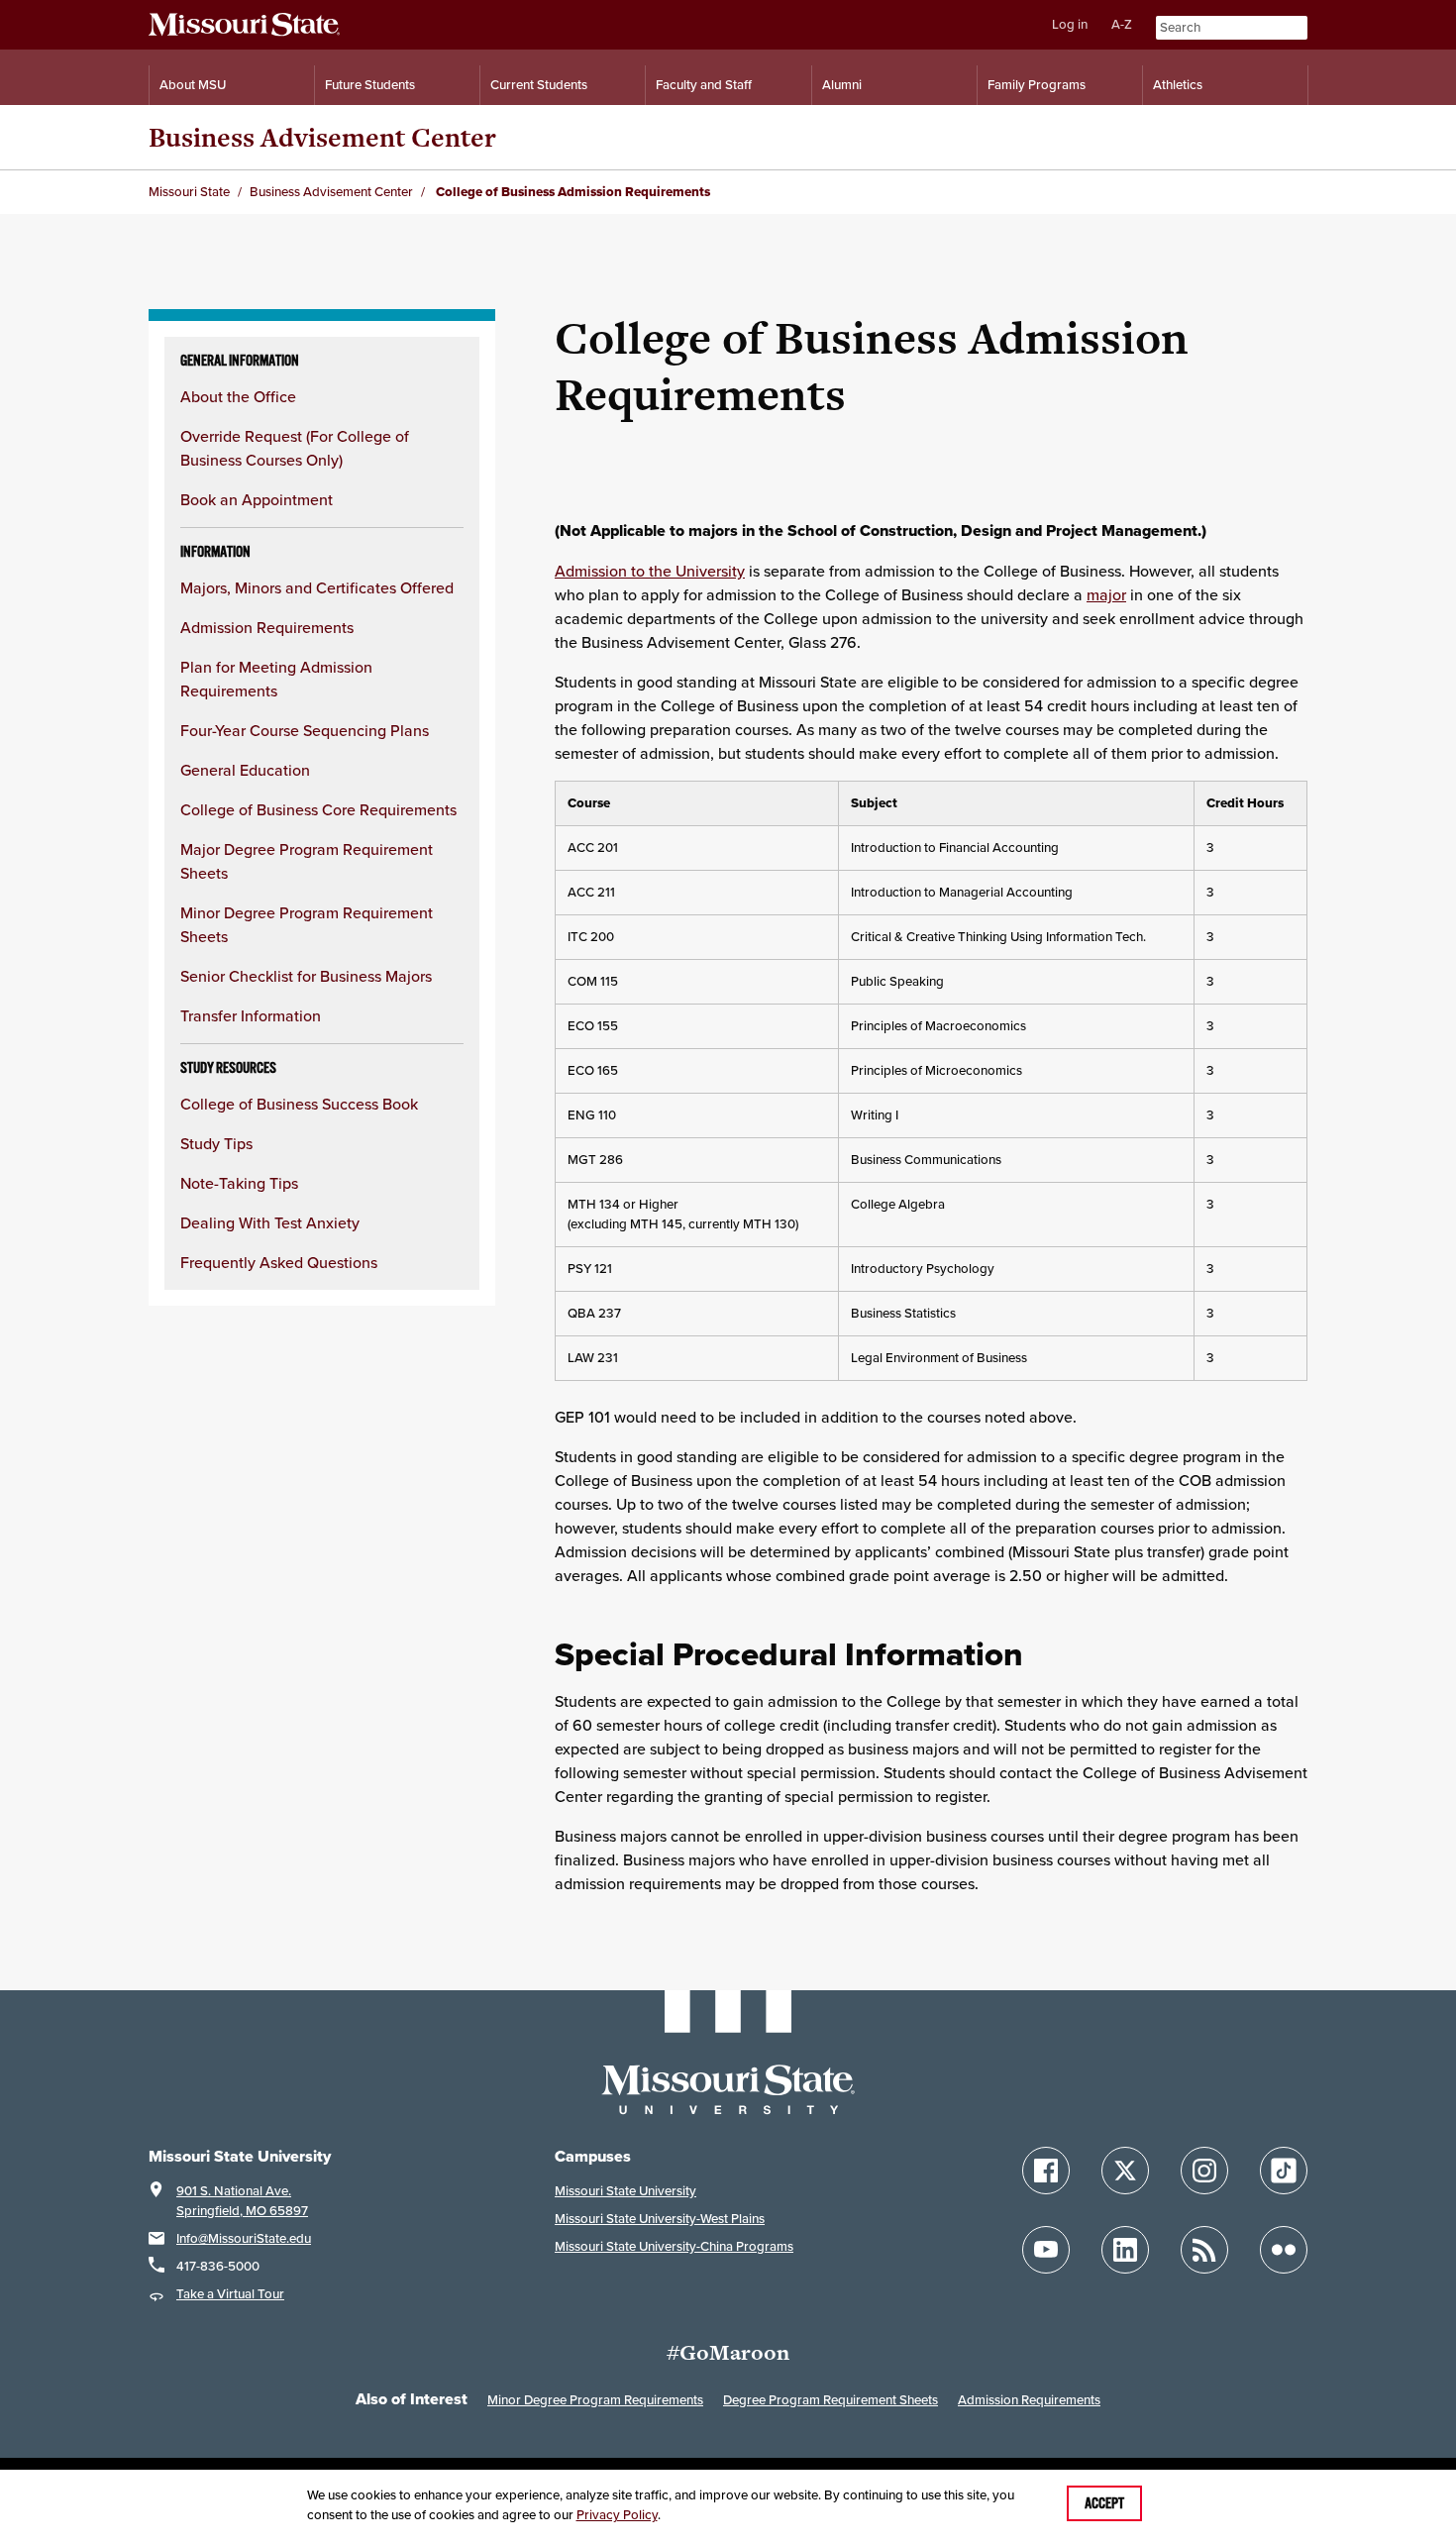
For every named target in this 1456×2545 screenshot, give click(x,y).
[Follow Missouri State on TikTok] (1284, 2171)
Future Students (370, 85)
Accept (1104, 2503)
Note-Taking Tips (239, 1183)
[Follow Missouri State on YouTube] (1046, 2250)
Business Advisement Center (322, 137)
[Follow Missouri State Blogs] (1204, 2250)
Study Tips (216, 1143)
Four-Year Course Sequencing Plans (305, 730)
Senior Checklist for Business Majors (306, 976)
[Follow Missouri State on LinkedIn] (1125, 2250)
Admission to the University (650, 571)
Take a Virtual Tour (230, 2294)
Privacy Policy (617, 2515)
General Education (245, 770)
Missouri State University (625, 2191)
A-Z (1122, 24)
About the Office (238, 396)
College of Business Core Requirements (318, 809)
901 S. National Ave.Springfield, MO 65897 (242, 2201)
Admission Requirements (267, 627)
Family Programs (1037, 85)
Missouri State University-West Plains (660, 2219)
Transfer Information (251, 1015)
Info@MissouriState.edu (244, 2238)
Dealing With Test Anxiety (270, 1222)
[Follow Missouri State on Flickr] (1284, 2250)
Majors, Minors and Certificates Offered (317, 587)
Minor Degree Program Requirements (595, 2400)
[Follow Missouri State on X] (1125, 2171)
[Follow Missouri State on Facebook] (1046, 2171)
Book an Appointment (257, 499)
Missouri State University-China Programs (674, 2246)
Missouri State (189, 192)
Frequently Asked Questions (279, 1262)
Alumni (842, 85)
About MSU (193, 85)
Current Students (539, 85)
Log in (1070, 24)
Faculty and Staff (704, 85)
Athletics (1178, 85)
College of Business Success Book (299, 1104)
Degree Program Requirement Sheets (831, 2400)
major (1106, 594)
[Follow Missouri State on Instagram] (1204, 2171)
